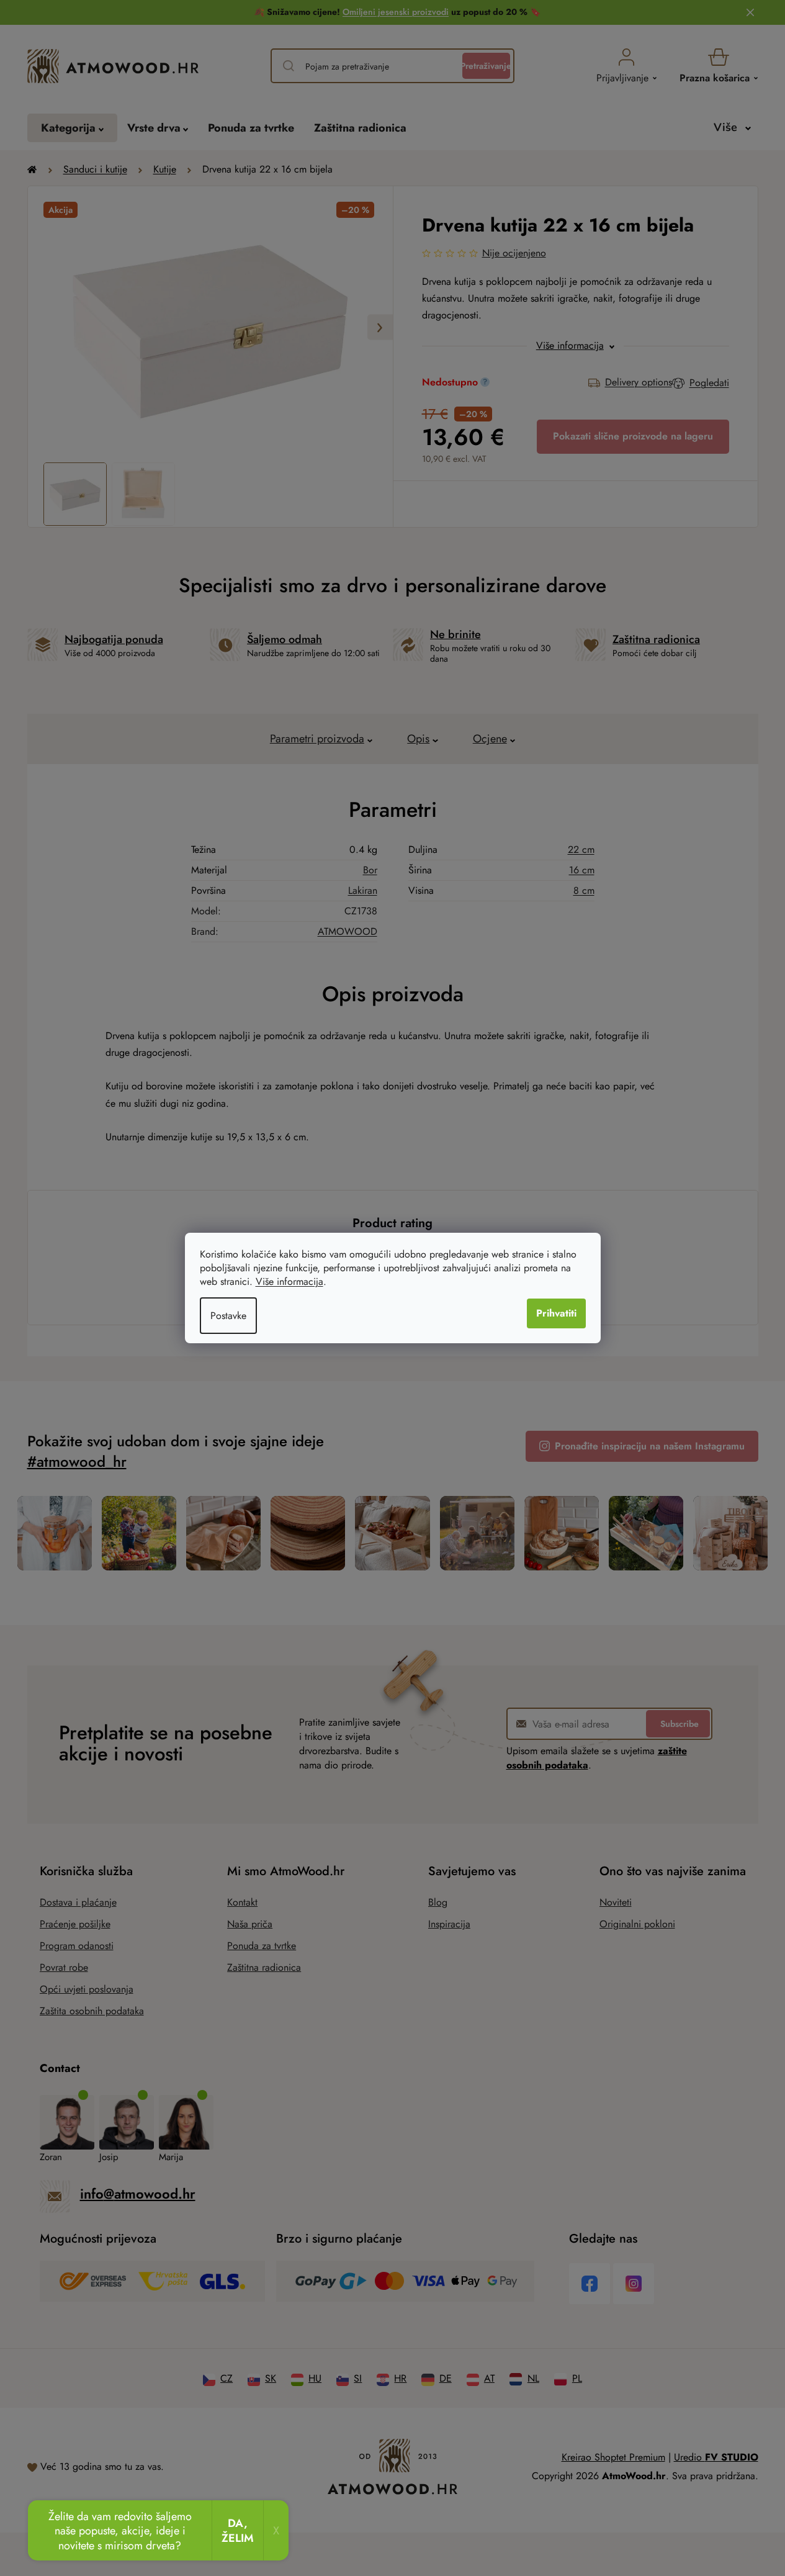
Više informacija (289, 1281)
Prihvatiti (556, 1313)
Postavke (228, 1316)
